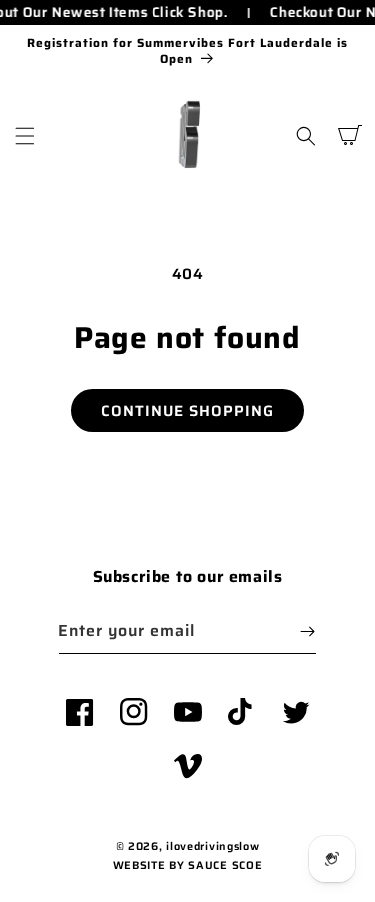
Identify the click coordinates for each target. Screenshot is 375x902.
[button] (25, 136)
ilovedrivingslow (212, 846)
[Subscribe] (307, 631)
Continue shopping (187, 411)
